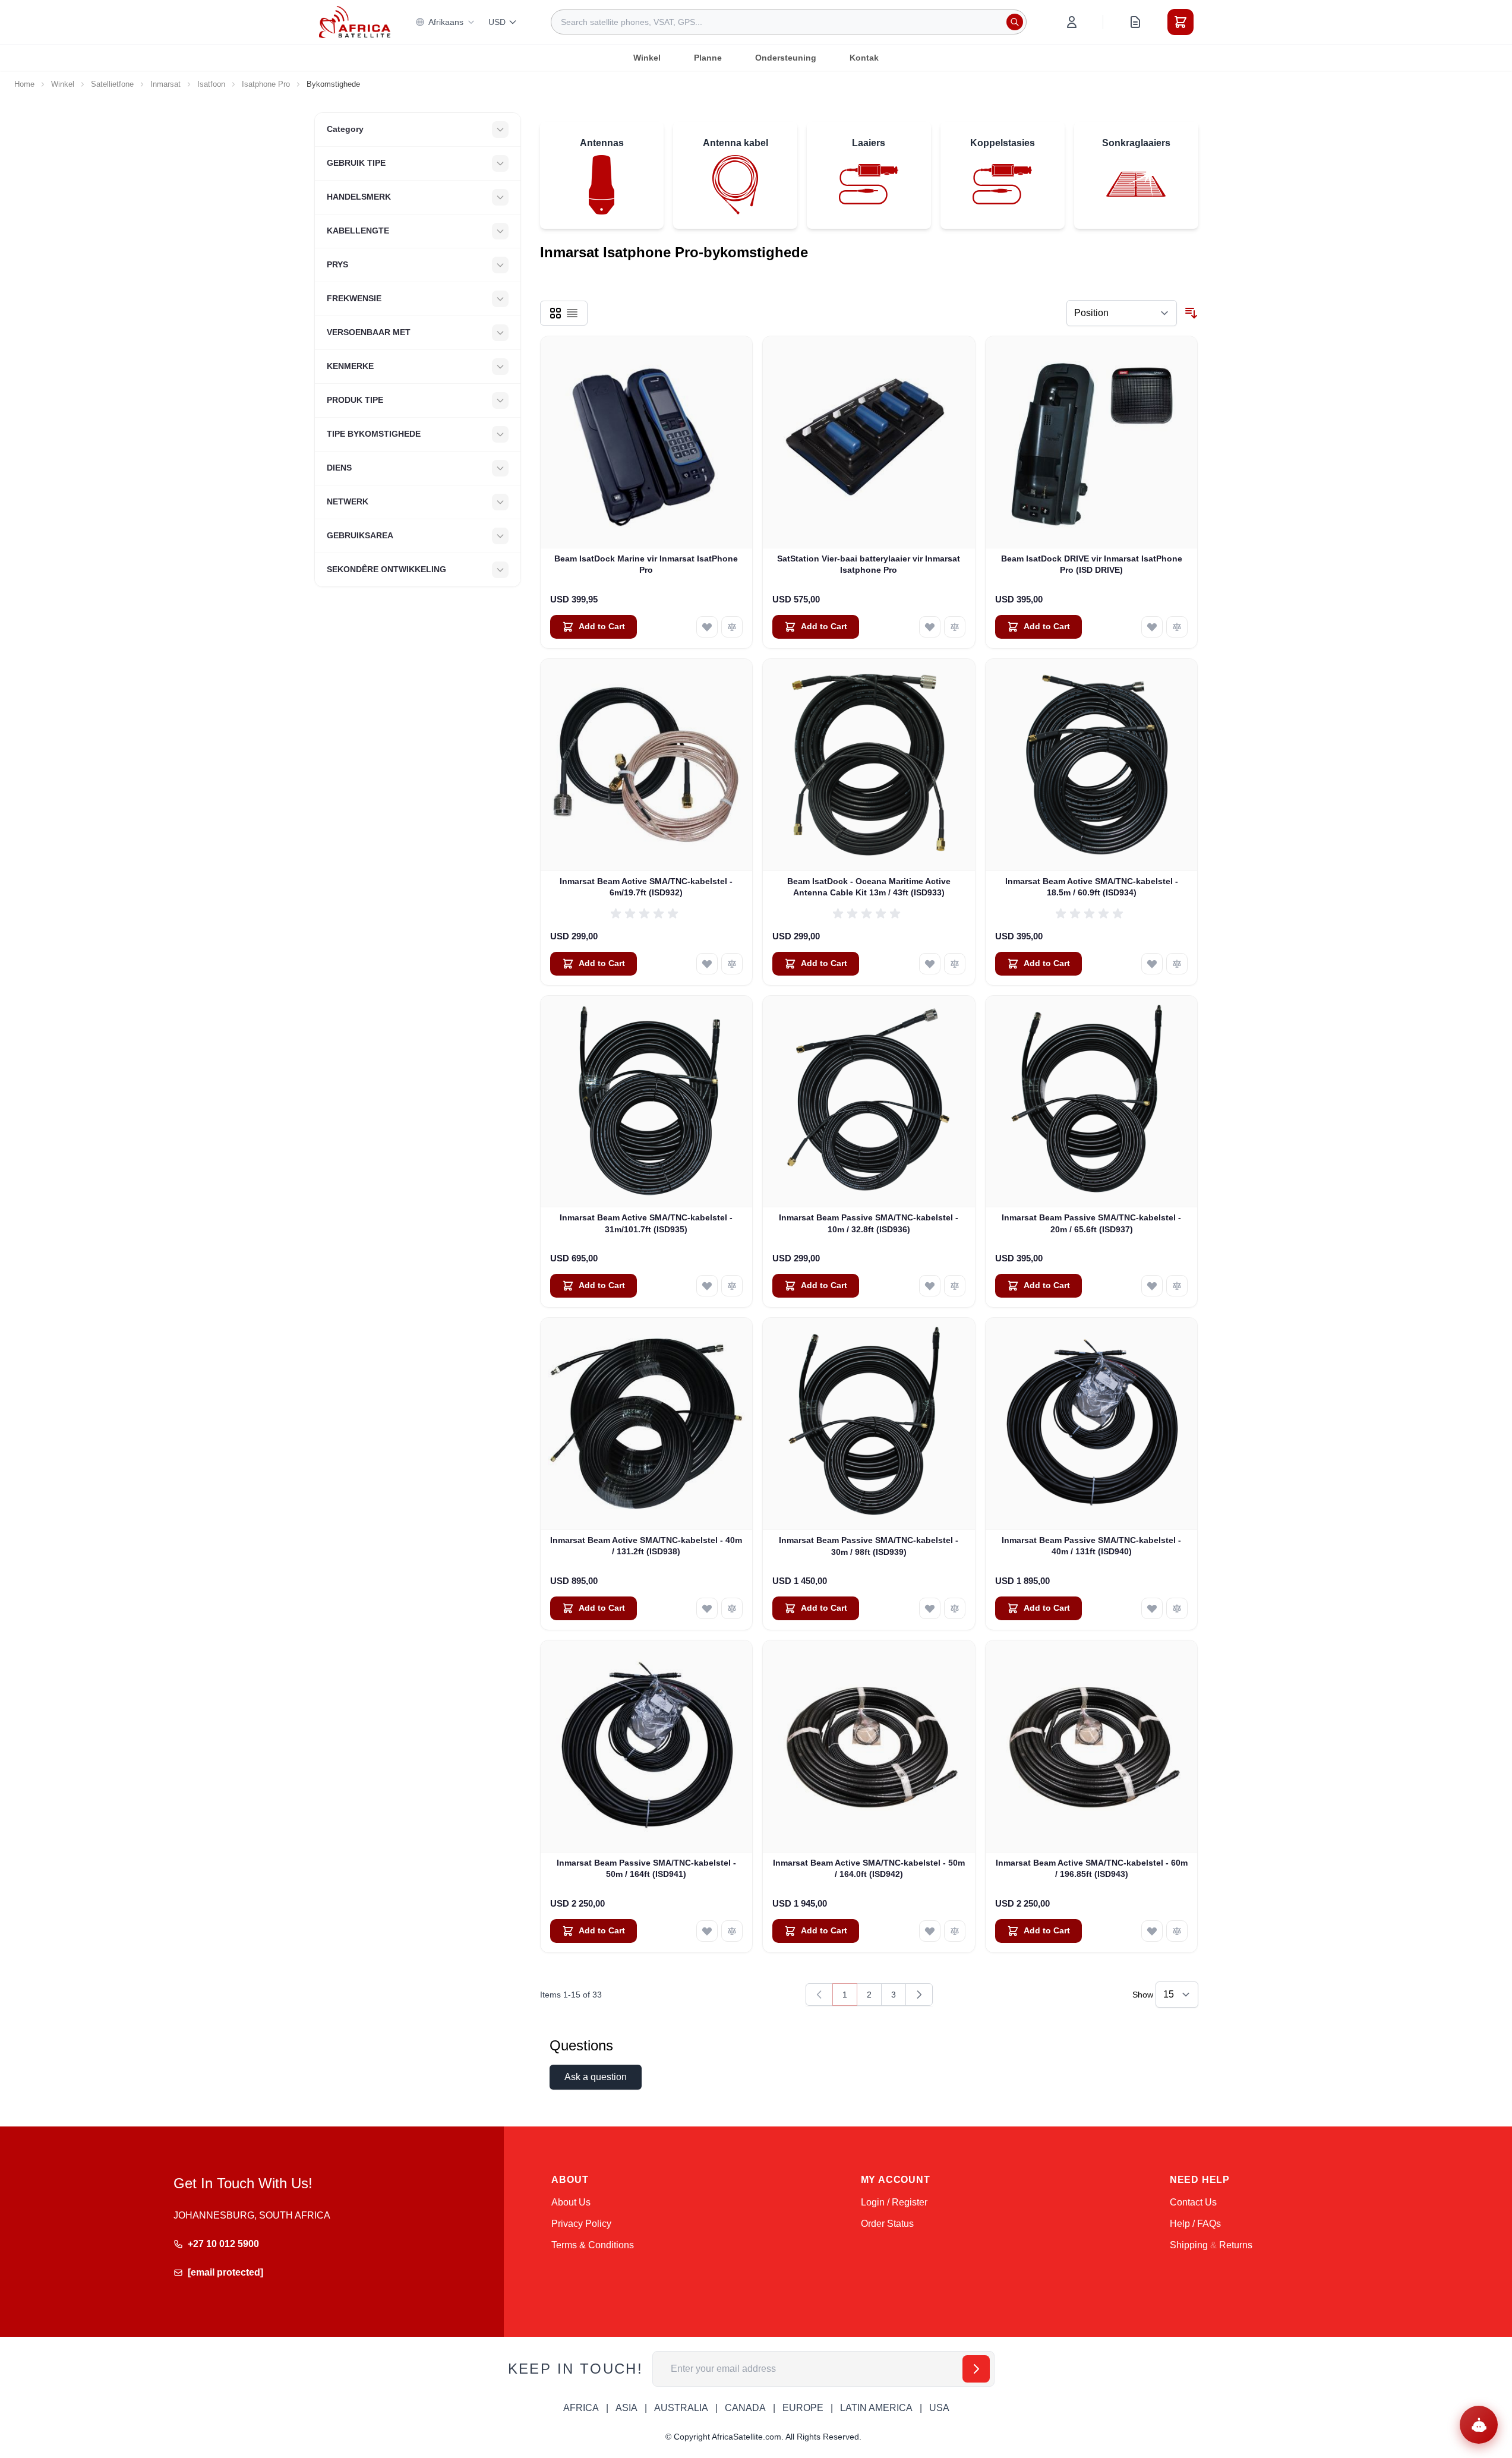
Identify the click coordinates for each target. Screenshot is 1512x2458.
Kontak (864, 58)
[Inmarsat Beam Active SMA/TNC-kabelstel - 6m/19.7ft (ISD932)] (647, 765)
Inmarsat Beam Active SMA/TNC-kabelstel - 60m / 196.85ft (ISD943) (1092, 1868)
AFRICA (581, 2408)
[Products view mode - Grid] (555, 313)
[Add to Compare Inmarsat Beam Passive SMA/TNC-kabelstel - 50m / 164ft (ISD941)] (732, 1931)
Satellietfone (112, 84)
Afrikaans (446, 22)
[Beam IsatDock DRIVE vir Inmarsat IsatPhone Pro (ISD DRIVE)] (1092, 442)
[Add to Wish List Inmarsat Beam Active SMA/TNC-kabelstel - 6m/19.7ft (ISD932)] (707, 964)
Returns (1236, 2245)
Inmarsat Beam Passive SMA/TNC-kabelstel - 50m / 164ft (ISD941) (646, 1868)
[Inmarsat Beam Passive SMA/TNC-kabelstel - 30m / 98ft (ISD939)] (869, 1424)
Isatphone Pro (266, 84)
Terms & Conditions (593, 2245)
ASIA (626, 2408)
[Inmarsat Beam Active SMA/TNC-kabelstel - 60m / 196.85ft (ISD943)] (1092, 1747)
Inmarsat (165, 84)
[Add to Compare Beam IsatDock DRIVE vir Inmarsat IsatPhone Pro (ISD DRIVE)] (1177, 627)
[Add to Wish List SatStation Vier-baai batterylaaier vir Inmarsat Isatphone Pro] (930, 627)
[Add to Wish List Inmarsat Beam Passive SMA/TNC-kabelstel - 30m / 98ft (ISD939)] (930, 1608)
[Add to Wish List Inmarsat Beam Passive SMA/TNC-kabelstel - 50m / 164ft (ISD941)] (707, 1931)
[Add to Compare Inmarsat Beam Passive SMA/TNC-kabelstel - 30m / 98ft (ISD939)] (955, 1608)
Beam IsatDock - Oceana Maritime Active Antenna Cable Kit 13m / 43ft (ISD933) (869, 887)
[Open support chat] (1479, 2425)
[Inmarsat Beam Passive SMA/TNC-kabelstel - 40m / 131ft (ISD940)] (1092, 1424)
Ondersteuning (786, 58)
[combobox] (789, 22)
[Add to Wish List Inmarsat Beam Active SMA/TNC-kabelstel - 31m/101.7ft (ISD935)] (707, 1286)
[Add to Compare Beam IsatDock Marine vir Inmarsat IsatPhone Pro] (732, 627)
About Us (571, 2202)
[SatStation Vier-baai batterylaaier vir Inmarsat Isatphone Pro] (869, 442)
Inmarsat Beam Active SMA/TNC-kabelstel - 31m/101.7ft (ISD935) (646, 1223)
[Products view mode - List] (572, 313)
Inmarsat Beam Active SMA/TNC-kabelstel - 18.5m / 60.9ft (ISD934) (1092, 887)
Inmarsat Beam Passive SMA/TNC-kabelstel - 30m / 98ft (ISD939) (869, 1546)
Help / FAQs (1195, 2224)
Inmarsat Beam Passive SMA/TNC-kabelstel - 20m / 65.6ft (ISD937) (1091, 1223)
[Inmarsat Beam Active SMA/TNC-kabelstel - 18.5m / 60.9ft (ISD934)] (1092, 765)
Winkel (647, 58)
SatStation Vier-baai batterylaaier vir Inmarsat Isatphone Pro (869, 564)
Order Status (887, 2224)
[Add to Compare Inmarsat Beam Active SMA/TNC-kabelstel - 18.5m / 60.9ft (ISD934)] (1177, 964)
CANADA (745, 2408)
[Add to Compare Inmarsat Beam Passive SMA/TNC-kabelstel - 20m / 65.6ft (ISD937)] (1177, 1286)
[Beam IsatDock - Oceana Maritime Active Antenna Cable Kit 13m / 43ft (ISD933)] (869, 765)
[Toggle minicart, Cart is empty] (1180, 22)
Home (24, 84)
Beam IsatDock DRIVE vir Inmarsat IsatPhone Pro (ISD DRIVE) (1092, 564)
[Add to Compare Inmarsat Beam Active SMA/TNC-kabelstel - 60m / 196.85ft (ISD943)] (1177, 1931)
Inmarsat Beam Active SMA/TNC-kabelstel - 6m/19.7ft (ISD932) (646, 887)
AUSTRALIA (681, 2408)
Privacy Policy (581, 2224)
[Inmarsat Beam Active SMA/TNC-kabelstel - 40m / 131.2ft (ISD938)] (647, 1424)
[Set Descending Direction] (1191, 313)
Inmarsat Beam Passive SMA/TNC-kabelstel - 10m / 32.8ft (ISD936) (869, 1223)
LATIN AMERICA (876, 2408)
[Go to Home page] (355, 22)
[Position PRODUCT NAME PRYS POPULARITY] (1122, 313)
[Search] (1015, 22)
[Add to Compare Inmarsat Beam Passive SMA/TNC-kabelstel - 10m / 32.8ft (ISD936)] (955, 1286)
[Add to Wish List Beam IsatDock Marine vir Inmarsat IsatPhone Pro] (707, 627)
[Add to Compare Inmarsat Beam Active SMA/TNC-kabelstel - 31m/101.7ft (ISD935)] (732, 1286)
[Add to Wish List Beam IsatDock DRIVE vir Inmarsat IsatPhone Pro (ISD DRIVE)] (1152, 627)
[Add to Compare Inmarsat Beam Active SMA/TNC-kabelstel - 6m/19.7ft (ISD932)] (732, 964)
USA (939, 2408)
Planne (708, 58)
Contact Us (1193, 2202)
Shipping (1189, 2245)
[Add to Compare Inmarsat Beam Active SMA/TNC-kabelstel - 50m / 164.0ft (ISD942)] (955, 1931)
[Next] (919, 1995)
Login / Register (894, 2202)
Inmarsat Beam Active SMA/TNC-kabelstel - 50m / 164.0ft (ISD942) (869, 1868)
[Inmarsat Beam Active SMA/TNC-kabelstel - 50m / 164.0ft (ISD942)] (869, 1747)
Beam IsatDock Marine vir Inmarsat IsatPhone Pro (646, 564)
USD (497, 22)
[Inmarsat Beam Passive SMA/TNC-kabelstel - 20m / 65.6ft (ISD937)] (1092, 1102)
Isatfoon (211, 84)
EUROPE (803, 2408)
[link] (819, 1995)
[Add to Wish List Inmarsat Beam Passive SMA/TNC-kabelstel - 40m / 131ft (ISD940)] (1152, 1608)
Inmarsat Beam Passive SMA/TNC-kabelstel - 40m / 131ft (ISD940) (1091, 1546)
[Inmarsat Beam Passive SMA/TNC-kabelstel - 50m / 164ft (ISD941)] (647, 1747)
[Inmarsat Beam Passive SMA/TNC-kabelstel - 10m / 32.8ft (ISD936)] (869, 1102)
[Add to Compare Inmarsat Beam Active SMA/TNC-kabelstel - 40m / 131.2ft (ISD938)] (732, 1608)
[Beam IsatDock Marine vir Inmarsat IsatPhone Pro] (647, 442)
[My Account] (1072, 22)
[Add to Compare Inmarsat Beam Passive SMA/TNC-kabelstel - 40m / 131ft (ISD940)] (1177, 1608)
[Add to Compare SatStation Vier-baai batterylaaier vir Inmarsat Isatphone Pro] (955, 627)
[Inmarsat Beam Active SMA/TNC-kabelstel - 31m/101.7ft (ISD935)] (647, 1102)
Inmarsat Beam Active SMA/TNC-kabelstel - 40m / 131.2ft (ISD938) (646, 1546)
